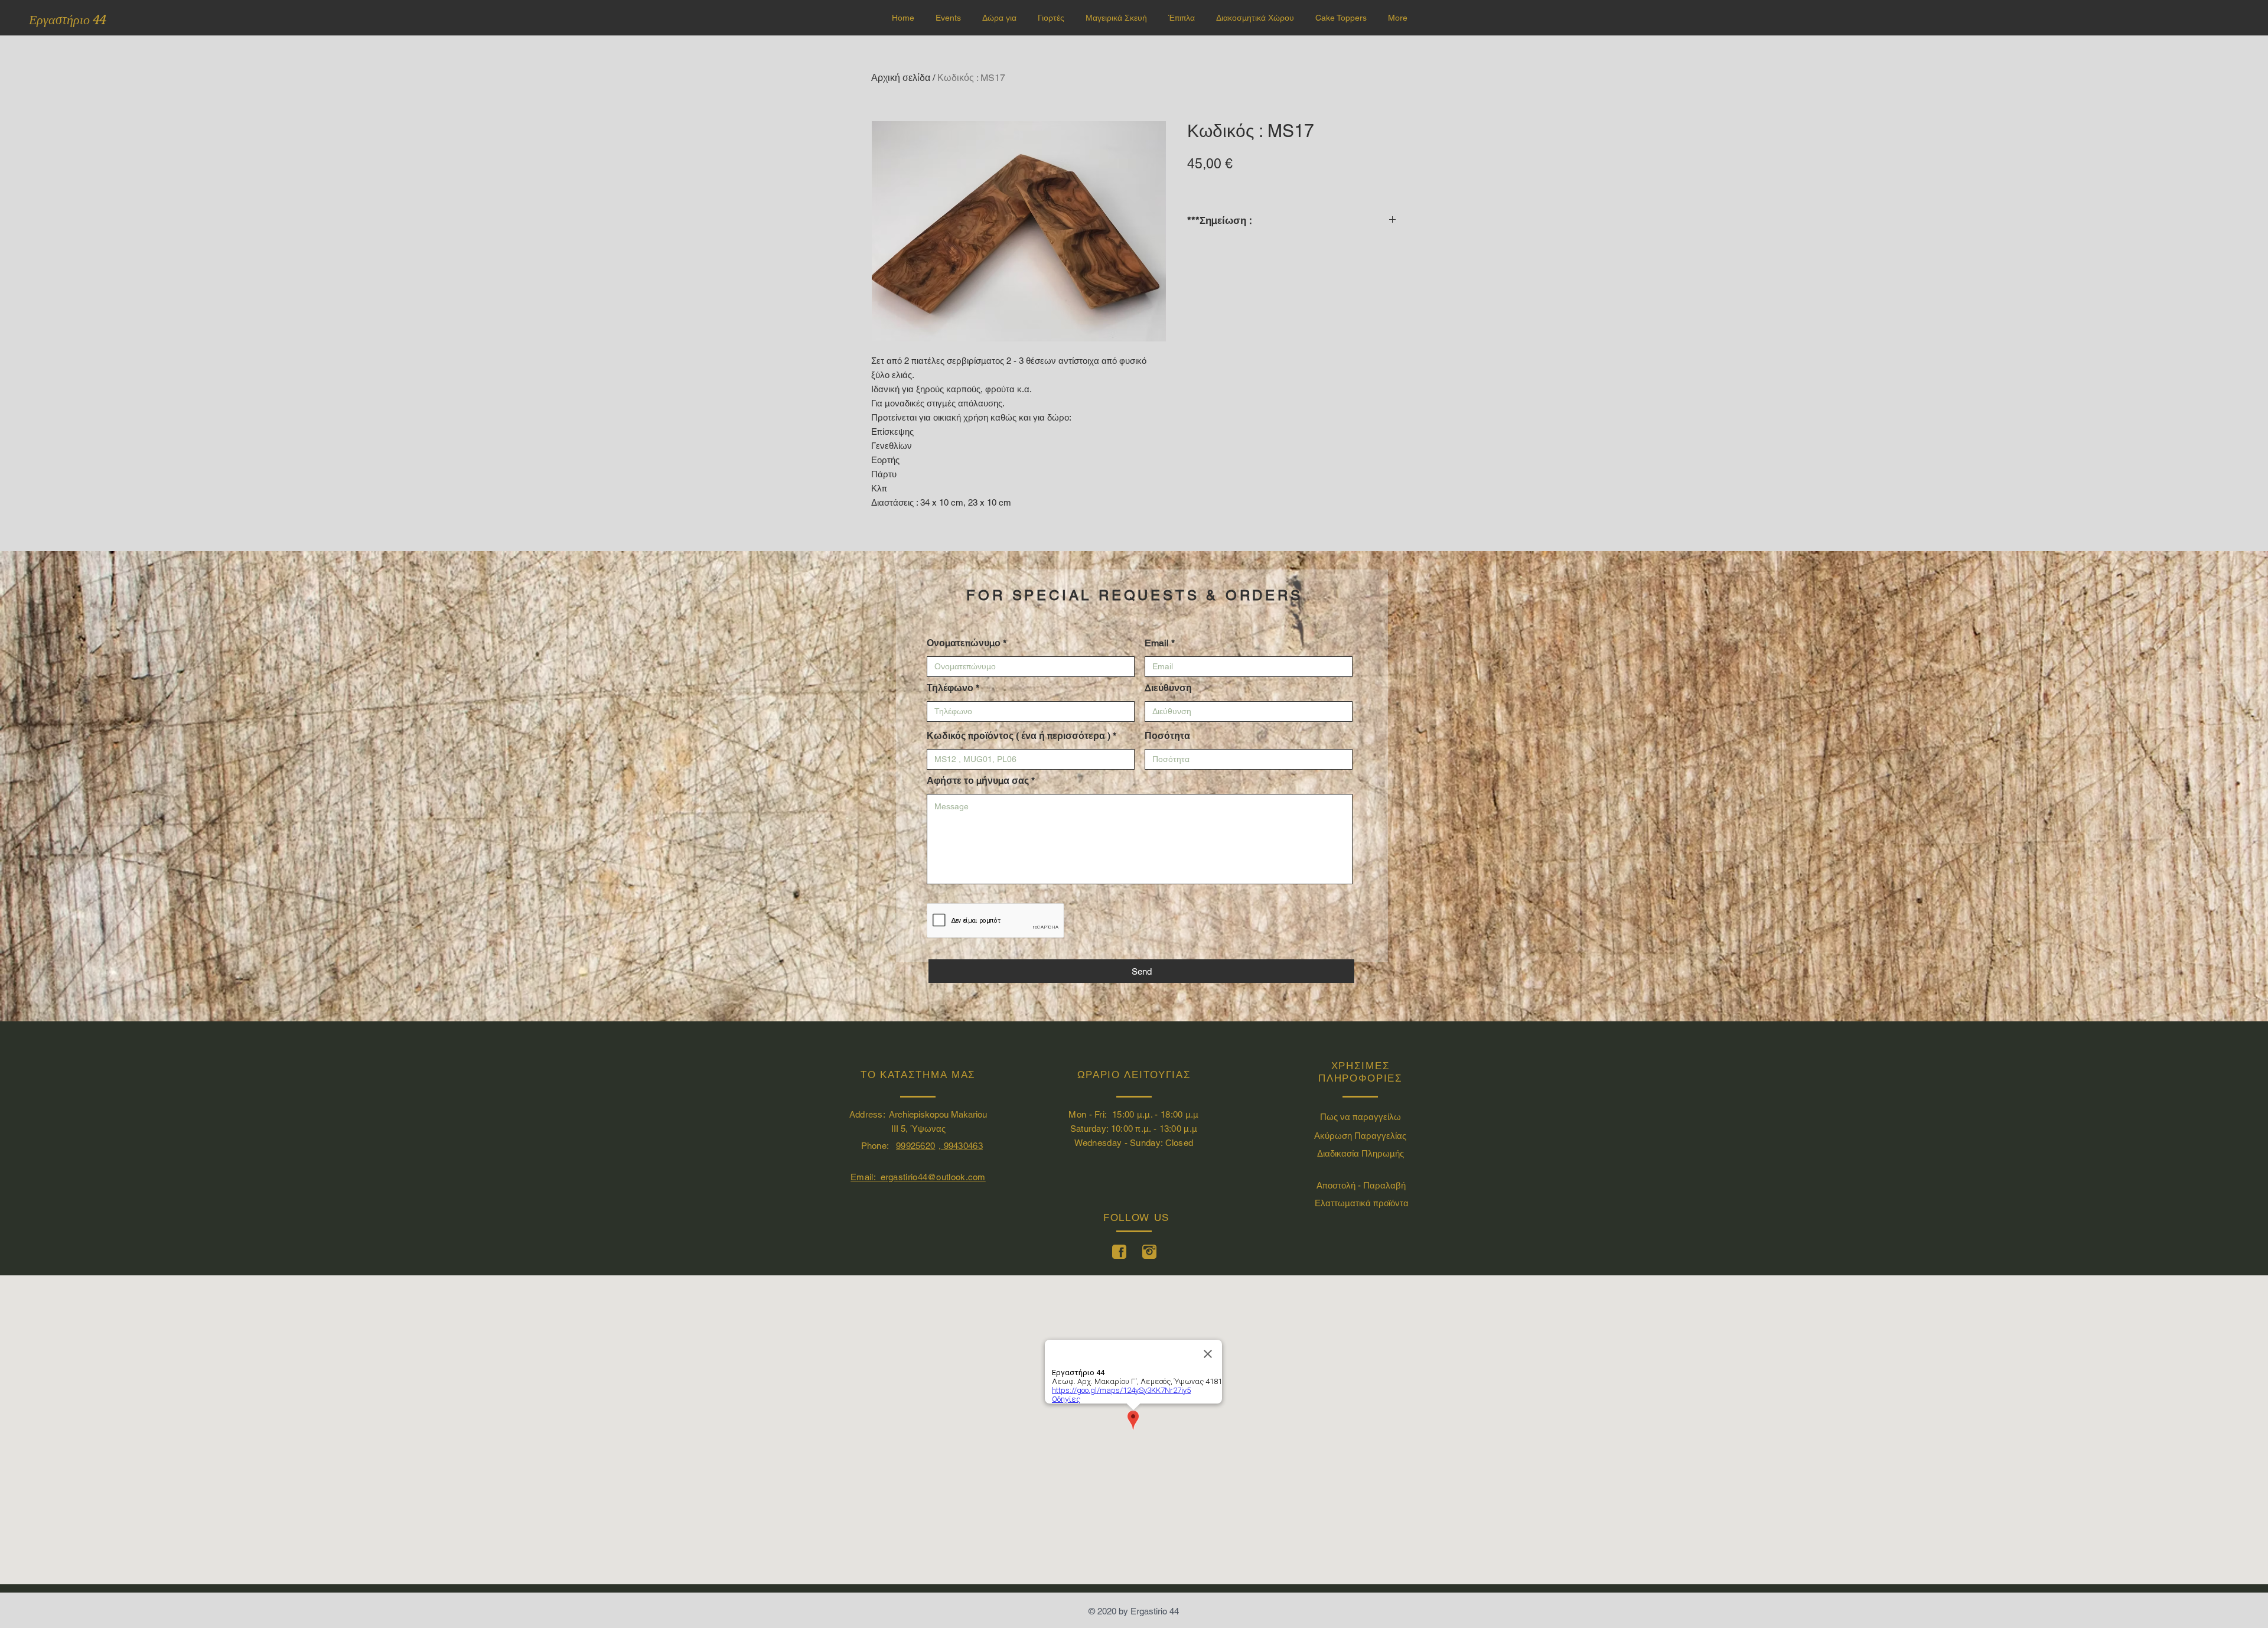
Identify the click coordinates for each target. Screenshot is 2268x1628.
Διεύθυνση (1168, 688)
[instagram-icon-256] (1149, 1252)
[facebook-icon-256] (1119, 1252)
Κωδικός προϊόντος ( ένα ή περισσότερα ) (1019, 736)
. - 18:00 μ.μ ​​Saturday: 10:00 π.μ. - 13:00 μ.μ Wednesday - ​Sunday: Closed (1135, 1129)
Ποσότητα (1167, 736)
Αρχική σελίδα (901, 78)
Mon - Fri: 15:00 (1102, 1114)
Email (1157, 643)
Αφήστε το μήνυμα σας (978, 781)
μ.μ (1144, 1114)
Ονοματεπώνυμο (964, 643)
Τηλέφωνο (950, 688)
